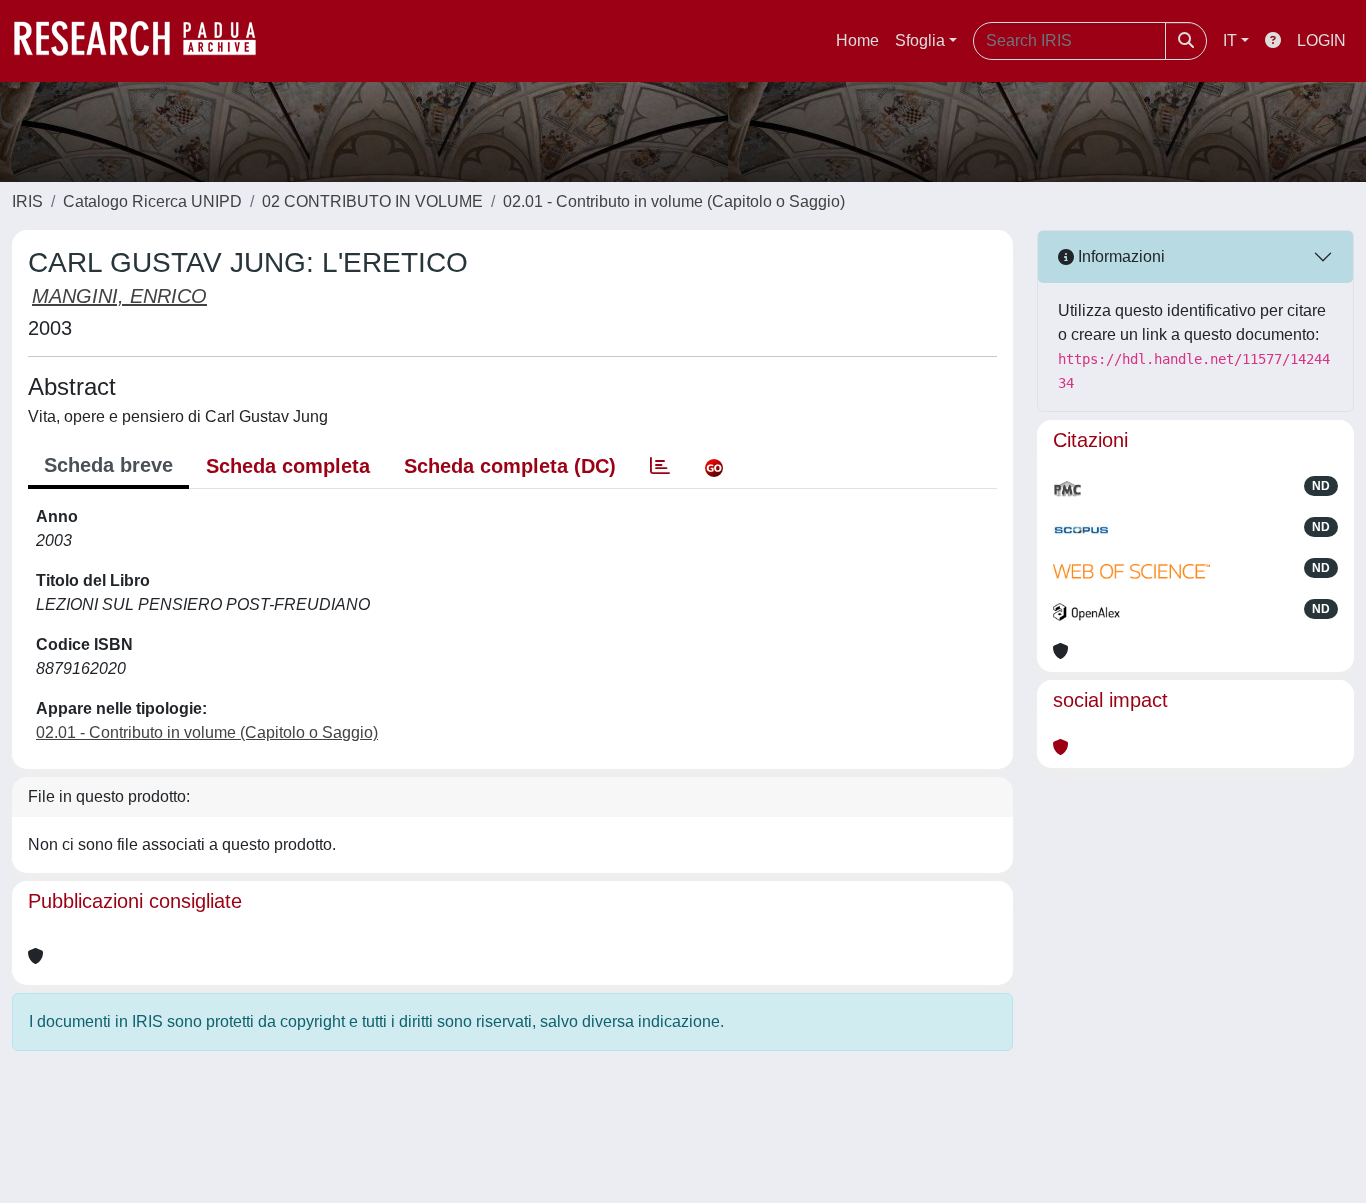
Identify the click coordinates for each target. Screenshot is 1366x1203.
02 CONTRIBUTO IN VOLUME (372, 201)
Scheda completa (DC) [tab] (510, 466)
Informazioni (1119, 256)
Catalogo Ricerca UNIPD (152, 201)
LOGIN (1321, 40)
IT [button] (1230, 40)
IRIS (27, 201)
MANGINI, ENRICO (119, 296)
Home (857, 40)
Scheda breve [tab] (108, 465)
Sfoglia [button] (920, 40)
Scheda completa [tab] (288, 466)
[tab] (660, 466)
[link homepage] (145, 41)
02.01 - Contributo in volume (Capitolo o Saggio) (674, 201)
